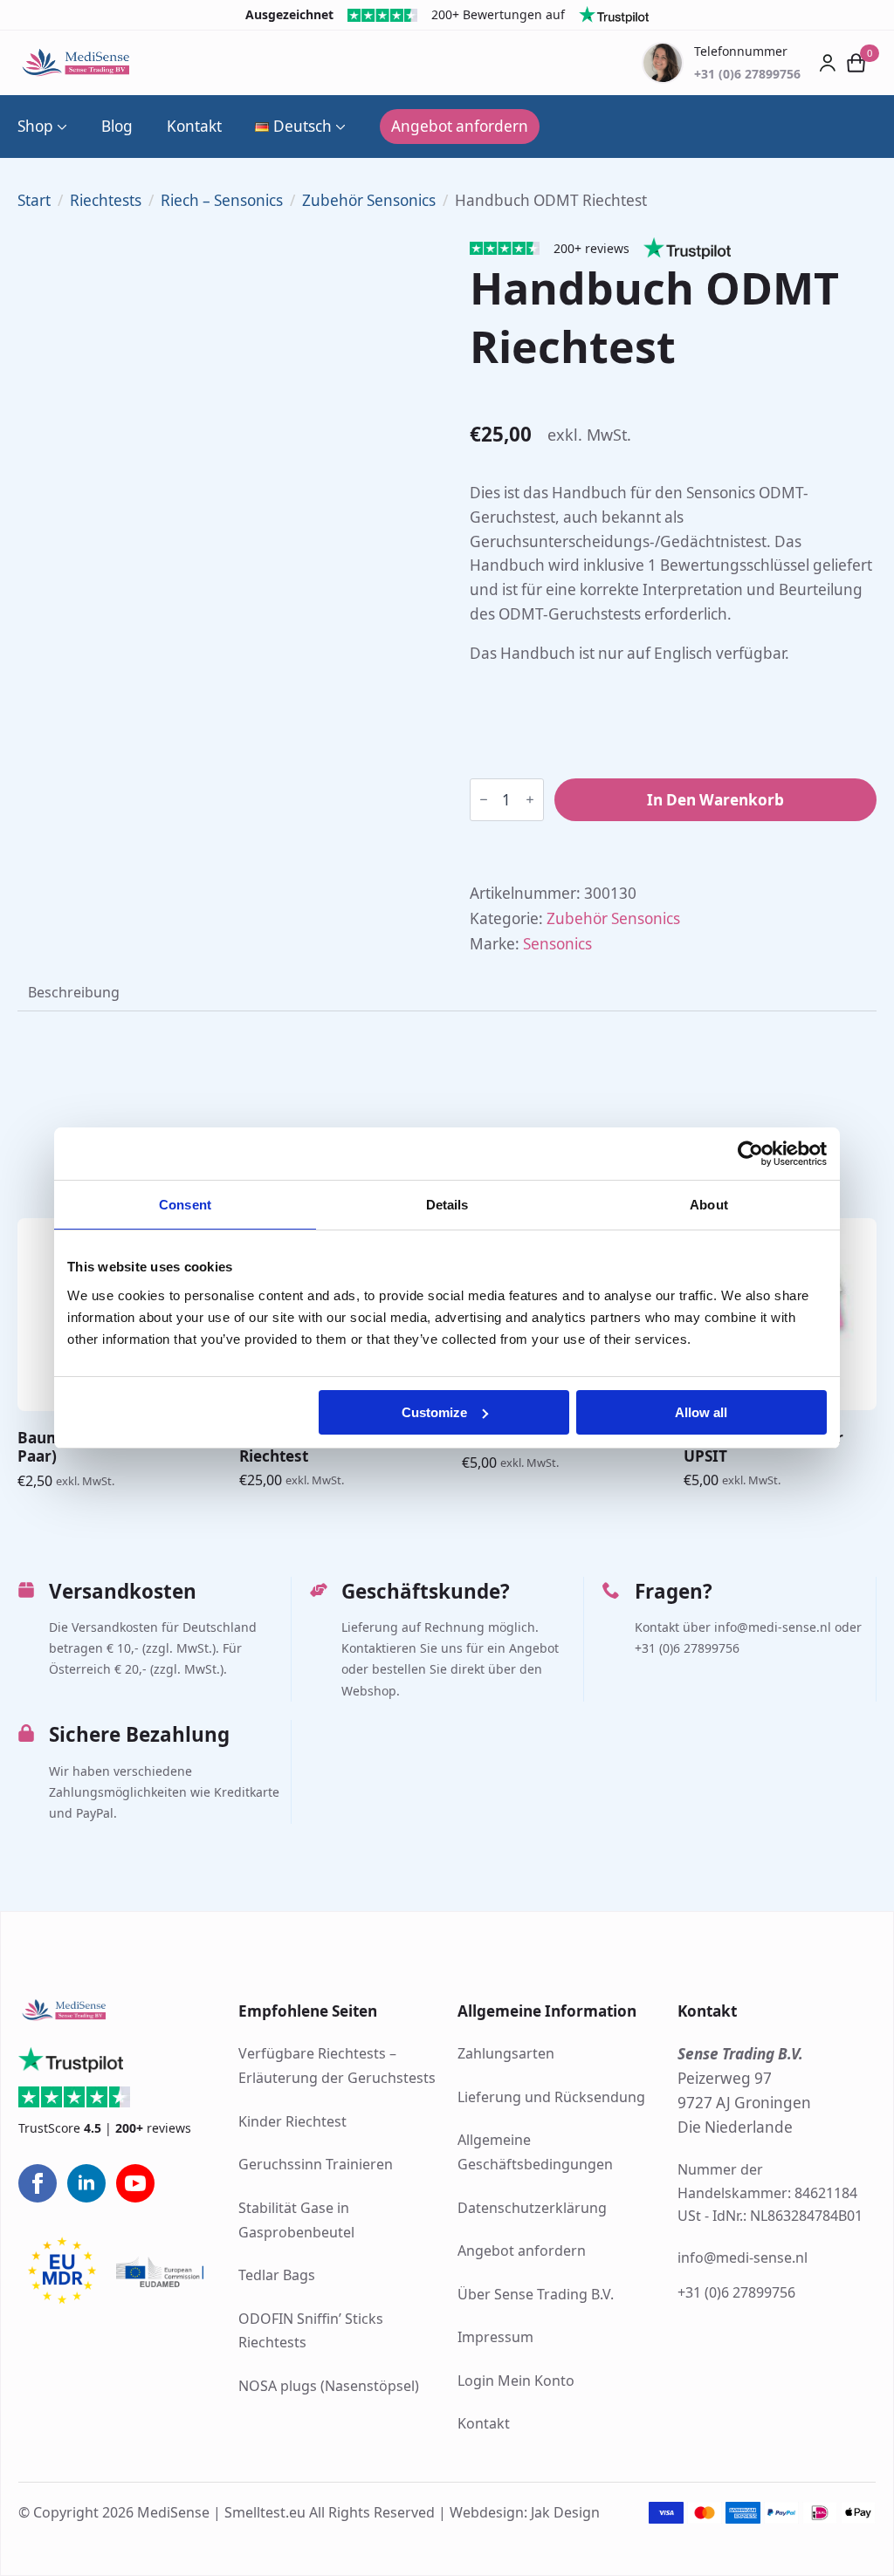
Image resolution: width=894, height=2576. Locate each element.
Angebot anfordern (522, 2251)
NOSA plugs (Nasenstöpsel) (329, 2386)
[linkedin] (86, 2183)
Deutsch (303, 126)
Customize (434, 1412)
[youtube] (135, 2183)
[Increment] (530, 800)
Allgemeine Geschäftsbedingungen (535, 2152)
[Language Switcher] (339, 126)
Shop (35, 126)
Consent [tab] (185, 1205)
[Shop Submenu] (60, 126)
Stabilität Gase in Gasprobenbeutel (296, 2220)
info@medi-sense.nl (743, 2257)
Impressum (495, 2337)
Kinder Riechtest (292, 2121)
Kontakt (194, 126)
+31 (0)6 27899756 (736, 2292)
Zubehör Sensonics (369, 200)
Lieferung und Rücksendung (551, 2097)
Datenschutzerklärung (532, 2208)
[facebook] (38, 2183)
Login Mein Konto (516, 2381)
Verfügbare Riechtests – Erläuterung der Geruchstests (337, 2066)
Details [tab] (447, 1205)
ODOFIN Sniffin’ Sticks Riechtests (311, 2331)
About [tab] (709, 1205)
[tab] (74, 992)
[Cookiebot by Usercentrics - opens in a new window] (750, 1154)
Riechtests (106, 200)
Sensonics (557, 944)
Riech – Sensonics (222, 200)
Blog (117, 126)
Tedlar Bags (277, 2275)
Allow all (701, 1412)
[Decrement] (484, 800)
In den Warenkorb (715, 800)
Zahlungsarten (506, 2053)
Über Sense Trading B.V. (536, 2294)
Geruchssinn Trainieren (316, 2164)
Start (34, 200)
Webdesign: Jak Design (525, 2512)
